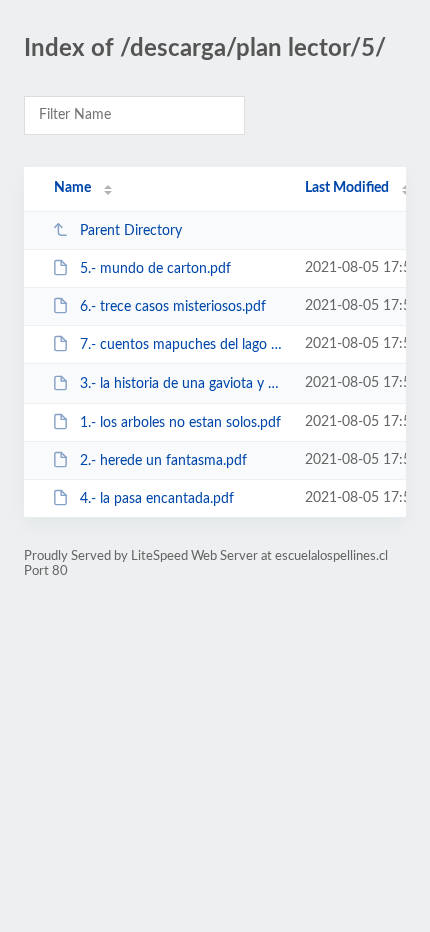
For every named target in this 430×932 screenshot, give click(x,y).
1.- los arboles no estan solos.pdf (180, 423)
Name (72, 188)
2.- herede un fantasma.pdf (163, 461)
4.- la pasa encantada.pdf (157, 499)
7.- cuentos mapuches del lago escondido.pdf (183, 345)
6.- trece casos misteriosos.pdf (173, 307)
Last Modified (347, 188)
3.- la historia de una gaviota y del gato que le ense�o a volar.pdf (183, 384)
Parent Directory (131, 231)
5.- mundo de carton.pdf (155, 269)
